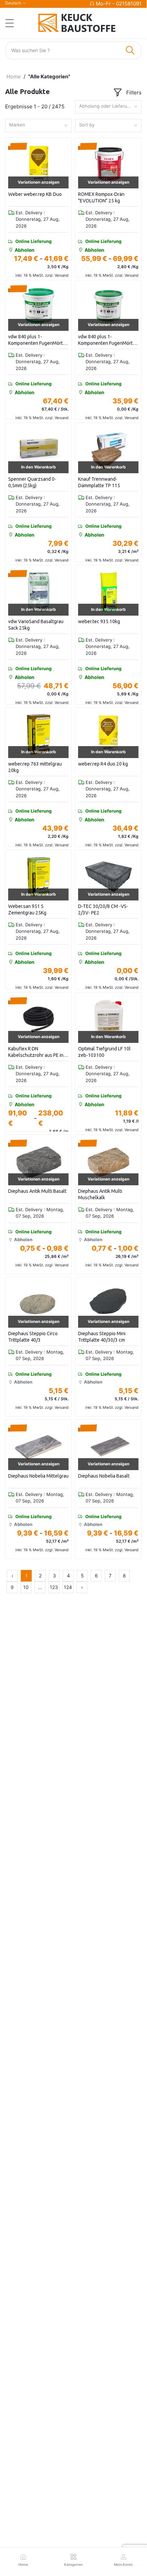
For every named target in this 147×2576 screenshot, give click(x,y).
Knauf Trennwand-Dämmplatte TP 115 (99, 482)
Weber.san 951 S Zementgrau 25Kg (27, 910)
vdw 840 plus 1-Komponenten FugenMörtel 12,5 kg (107, 340)
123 (54, 1587)
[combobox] (108, 107)
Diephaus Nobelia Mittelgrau (38, 1476)
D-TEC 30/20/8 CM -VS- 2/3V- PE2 (103, 910)
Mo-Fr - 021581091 (119, 4)
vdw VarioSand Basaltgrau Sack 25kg (36, 625)
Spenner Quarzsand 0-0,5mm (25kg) (32, 482)
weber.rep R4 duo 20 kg (103, 764)
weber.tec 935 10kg (99, 621)
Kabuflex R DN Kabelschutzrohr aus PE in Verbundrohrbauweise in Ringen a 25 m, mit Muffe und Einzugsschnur (36, 1052)
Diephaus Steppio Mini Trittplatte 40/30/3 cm (102, 1337)
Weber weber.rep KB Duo (35, 194)
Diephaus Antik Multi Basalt (37, 1191)
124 (68, 1587)
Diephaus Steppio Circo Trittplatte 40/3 (33, 1337)
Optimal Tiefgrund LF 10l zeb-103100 (104, 1052)
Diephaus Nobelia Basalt (104, 1476)
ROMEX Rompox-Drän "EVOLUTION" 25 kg (101, 198)
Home (14, 76)
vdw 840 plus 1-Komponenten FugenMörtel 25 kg (38, 340)
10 (26, 1587)
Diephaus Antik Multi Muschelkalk (100, 1194)
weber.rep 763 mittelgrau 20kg (35, 767)
